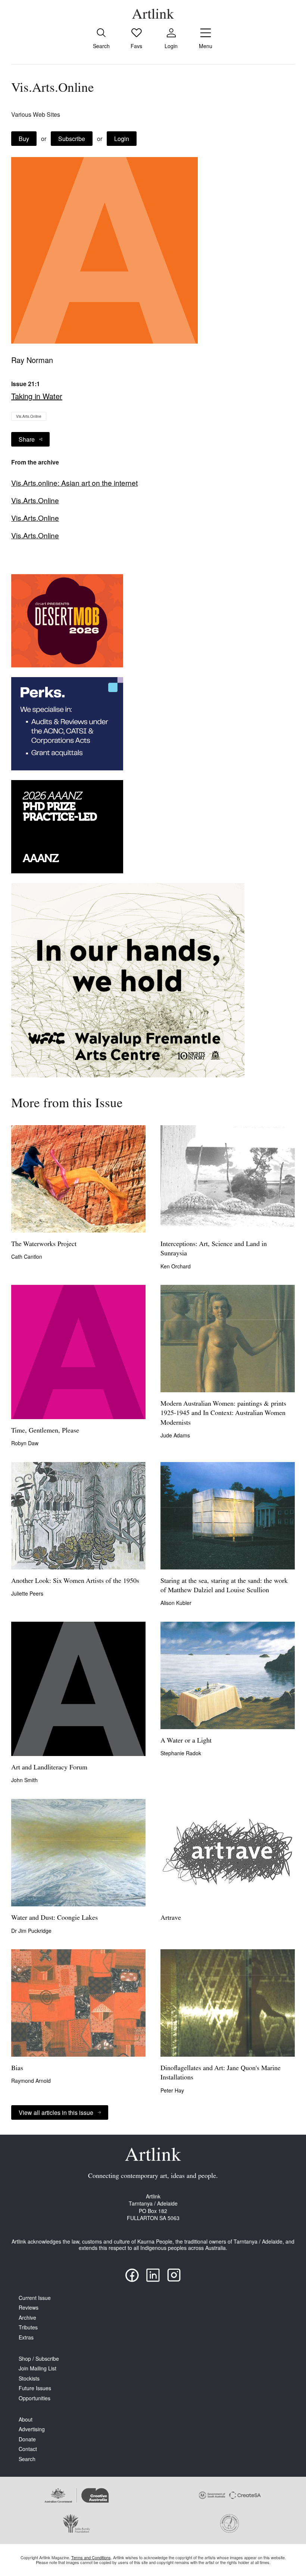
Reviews (29, 2308)
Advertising (32, 2429)
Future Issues (35, 2388)
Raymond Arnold (31, 2081)
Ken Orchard (176, 1266)
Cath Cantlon (27, 1256)
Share (27, 439)
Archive (27, 2318)
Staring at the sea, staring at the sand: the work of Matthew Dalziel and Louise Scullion (224, 1586)
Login (122, 139)
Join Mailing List (38, 2368)
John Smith (24, 1780)
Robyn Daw (25, 1443)
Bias (17, 2069)
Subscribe (72, 139)
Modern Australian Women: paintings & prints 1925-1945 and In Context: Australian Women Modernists (223, 1414)
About (26, 2420)
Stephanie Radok (181, 1753)
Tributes (28, 2327)
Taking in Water (37, 396)
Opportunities (35, 2398)
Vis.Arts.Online (29, 416)
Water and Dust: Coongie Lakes (54, 1918)
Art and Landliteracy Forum (49, 1768)
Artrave (171, 1918)
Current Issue (35, 2298)
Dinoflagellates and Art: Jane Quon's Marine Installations (221, 2073)
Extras (26, 2337)
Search (27, 2459)
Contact (28, 2449)
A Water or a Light (186, 1741)
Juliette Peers (27, 1593)
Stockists (29, 2378)
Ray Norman (32, 360)
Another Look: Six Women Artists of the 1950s (75, 1581)
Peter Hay (172, 2090)
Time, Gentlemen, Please (45, 1431)
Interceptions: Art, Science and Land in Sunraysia (214, 1249)
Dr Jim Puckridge (31, 1931)
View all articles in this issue (56, 2112)
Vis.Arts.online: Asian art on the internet (74, 483)
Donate (27, 2439)
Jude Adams (175, 1435)
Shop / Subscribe (39, 2359)
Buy (24, 139)
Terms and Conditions (91, 2557)
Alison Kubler (176, 1603)
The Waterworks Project (44, 1245)
